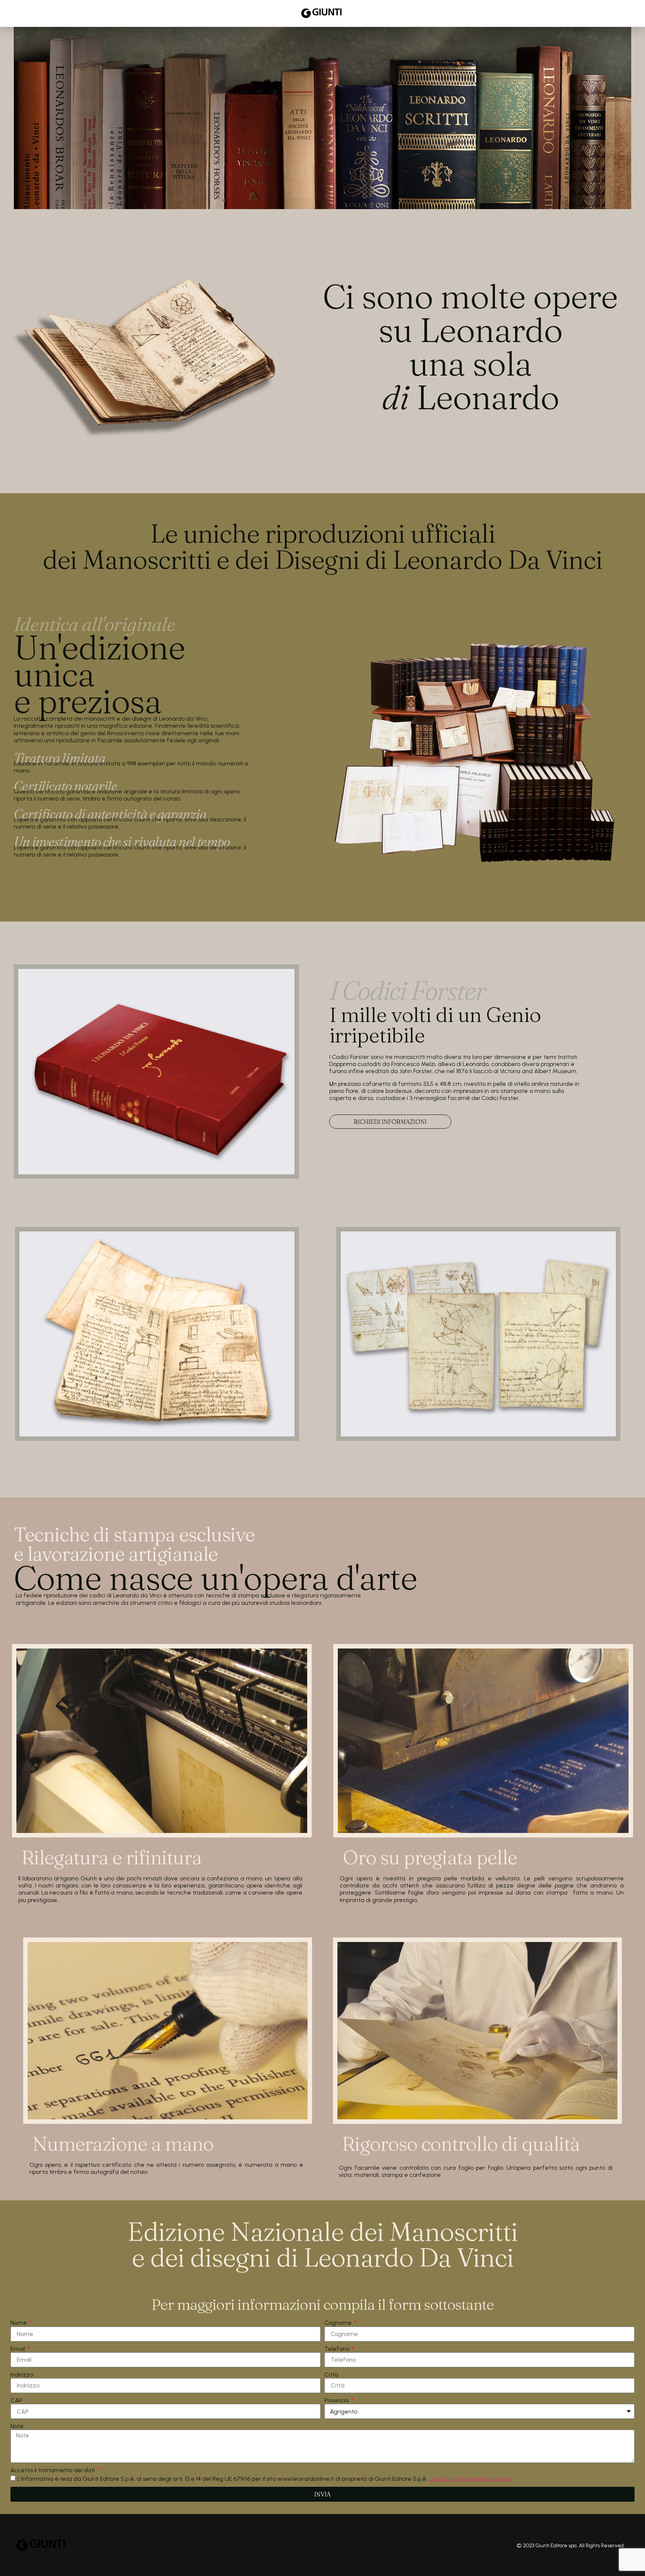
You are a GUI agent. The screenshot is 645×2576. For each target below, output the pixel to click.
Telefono (338, 2349)
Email (18, 2349)
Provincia (337, 2400)
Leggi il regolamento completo (471, 2479)
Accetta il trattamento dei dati (53, 2470)
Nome (19, 2323)
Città (331, 2375)
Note (17, 2426)
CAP (16, 2400)
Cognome (339, 2323)
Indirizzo (22, 2375)
